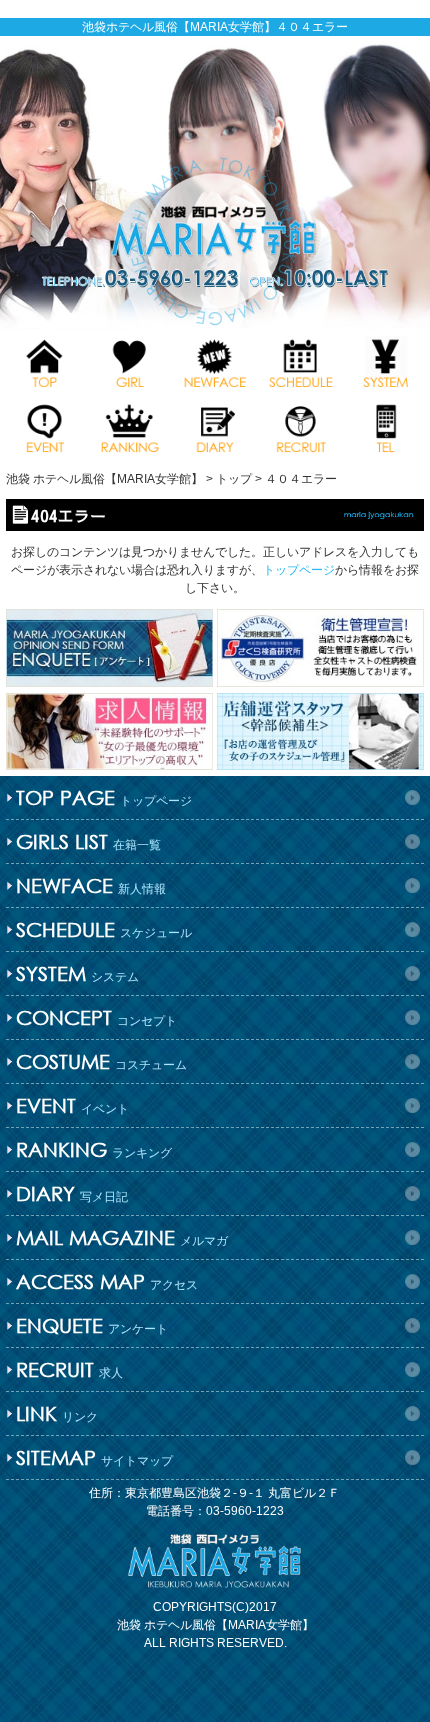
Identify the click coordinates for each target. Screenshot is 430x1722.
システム (77, 973)
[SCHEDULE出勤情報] (300, 361)
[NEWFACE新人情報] (214, 361)
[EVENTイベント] (44, 426)
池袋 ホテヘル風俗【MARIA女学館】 (215, 1625)
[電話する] (385, 426)
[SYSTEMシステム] (385, 361)
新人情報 (91, 885)
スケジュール (104, 929)
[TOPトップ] (44, 361)
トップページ (299, 570)
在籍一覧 (88, 841)
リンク (57, 1413)
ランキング (94, 1149)
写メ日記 (72, 1193)
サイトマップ (94, 1457)
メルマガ (122, 1237)
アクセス (107, 1281)
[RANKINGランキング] (129, 426)
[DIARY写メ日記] (214, 426)
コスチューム (101, 1061)
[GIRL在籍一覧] (129, 361)
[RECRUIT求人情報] (300, 426)
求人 (69, 1369)
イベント (72, 1105)
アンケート (92, 1325)
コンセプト (96, 1017)
